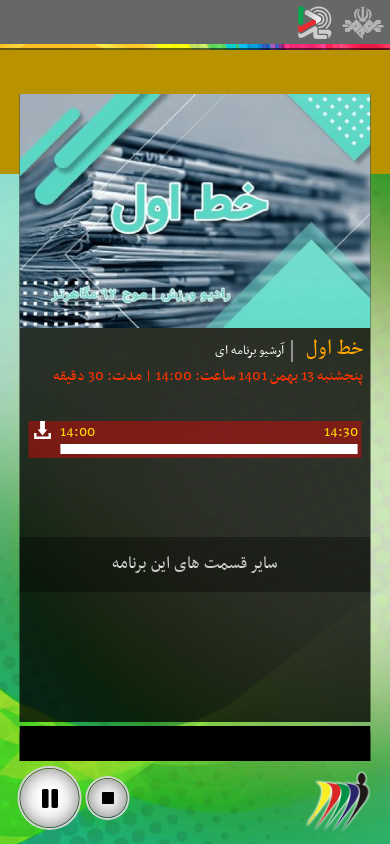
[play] (50, 798)
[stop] (108, 798)
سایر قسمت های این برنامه (195, 564)
